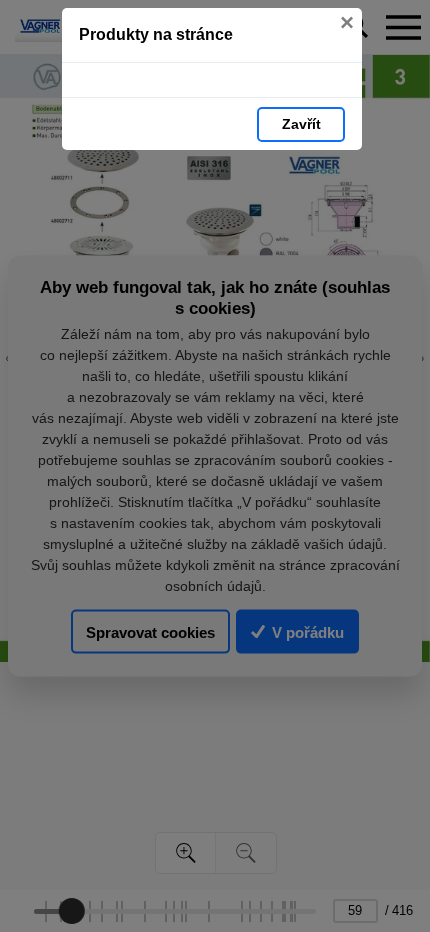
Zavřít (301, 124)
